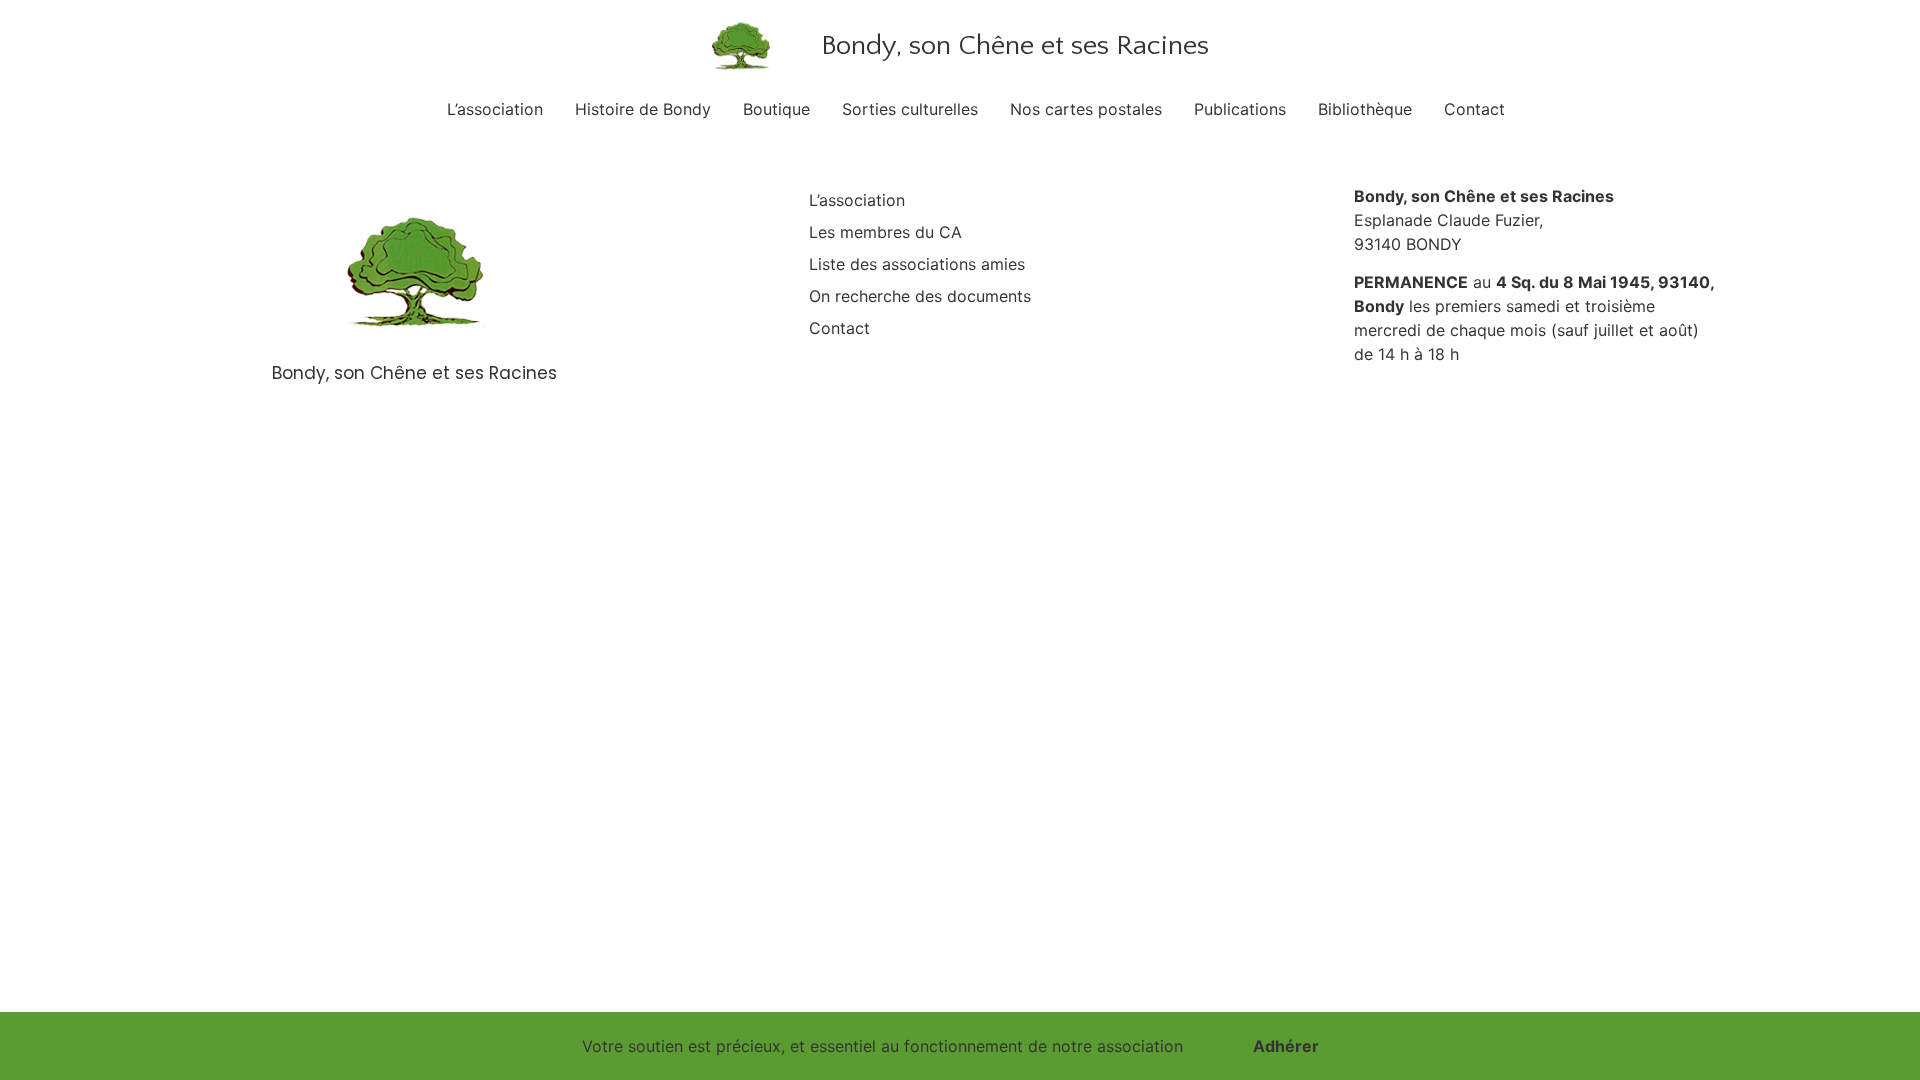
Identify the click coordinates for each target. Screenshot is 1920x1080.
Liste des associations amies (917, 264)
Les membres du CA (885, 232)
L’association (495, 109)
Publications (1240, 109)
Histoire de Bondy (643, 109)
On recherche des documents (920, 296)
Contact (1474, 109)
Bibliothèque (1365, 109)
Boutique (776, 109)
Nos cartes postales (1086, 109)
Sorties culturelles (910, 109)
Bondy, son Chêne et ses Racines (1015, 45)
